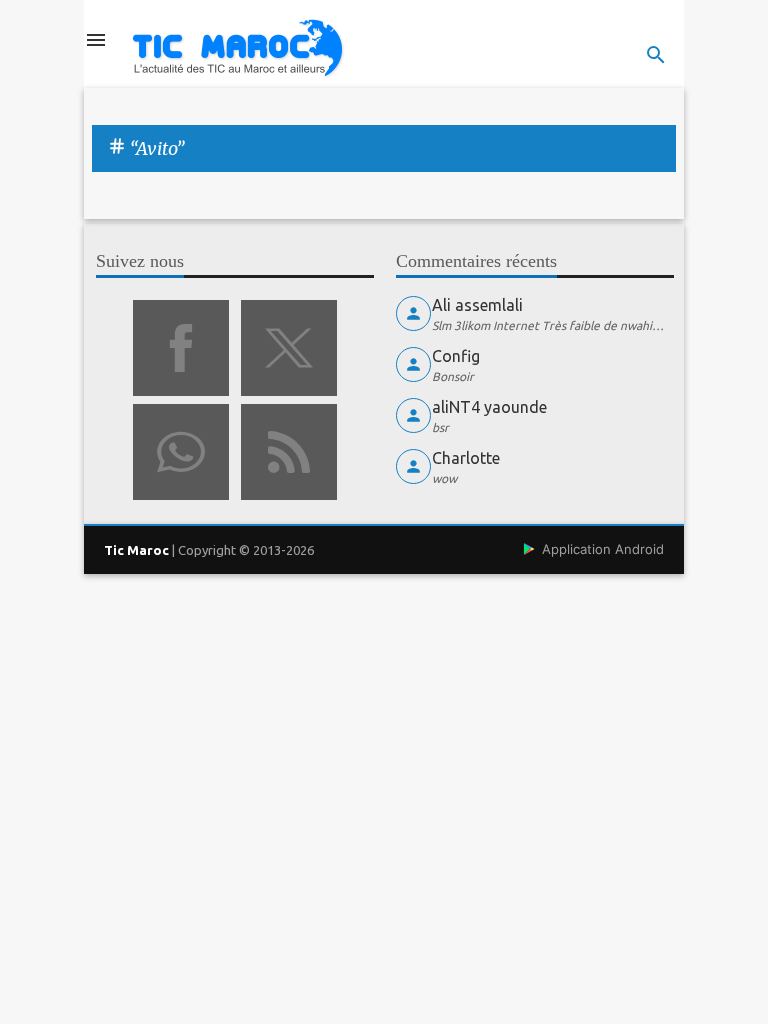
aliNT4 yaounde (489, 407)
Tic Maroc (136, 550)
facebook (181, 348)
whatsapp (181, 452)
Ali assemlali (477, 305)
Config (456, 356)
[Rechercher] (656, 55)
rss (289, 452)
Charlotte (466, 458)
